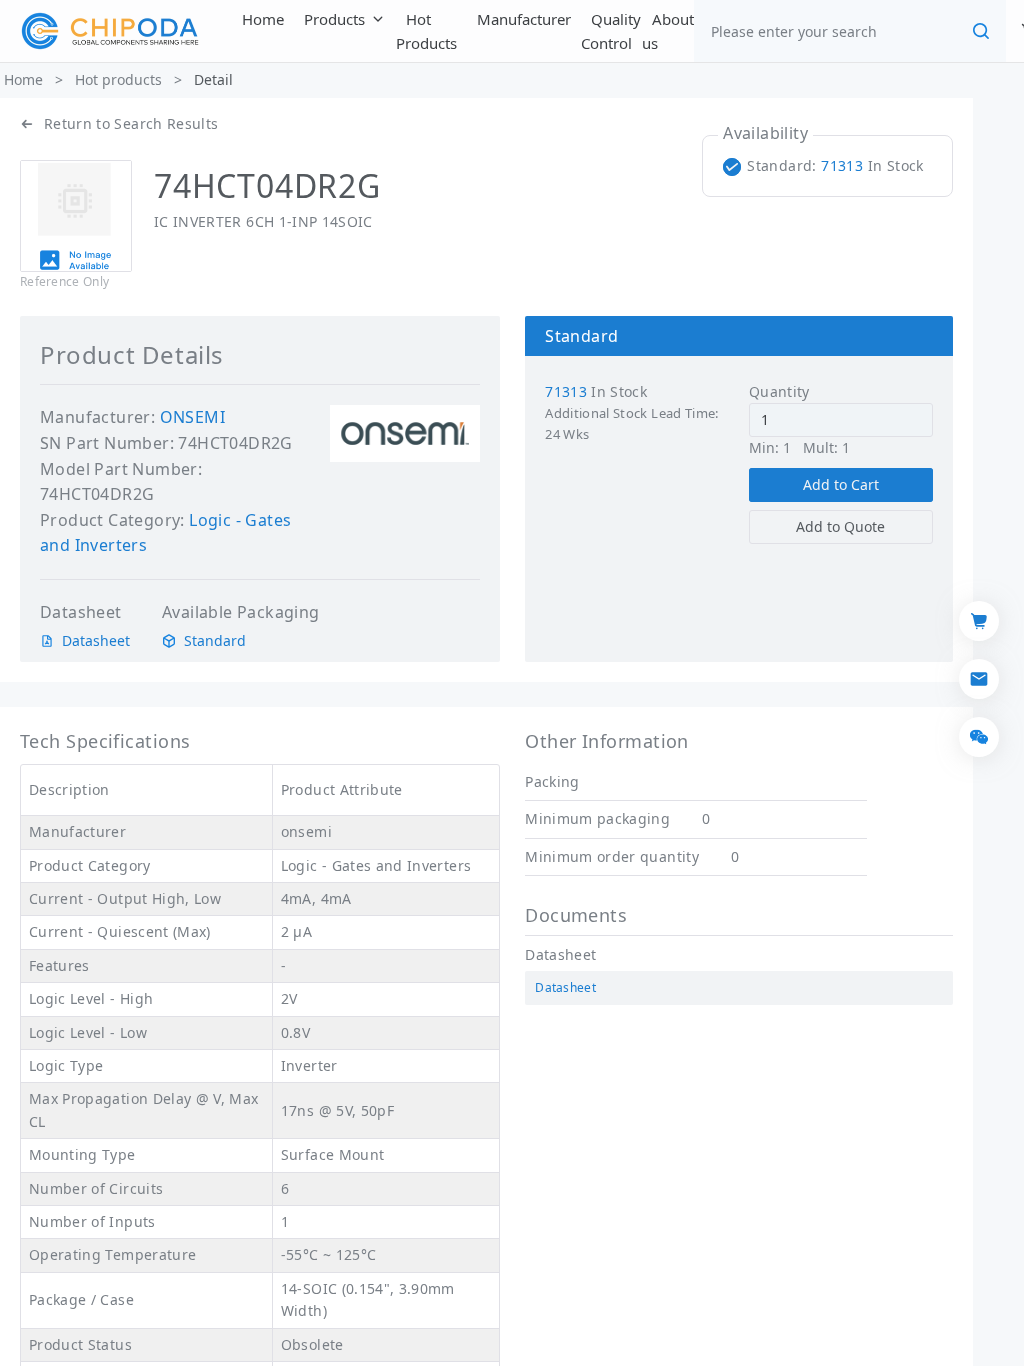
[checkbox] (827, 166)
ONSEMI (192, 417)
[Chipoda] (110, 31)
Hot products (118, 79)
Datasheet (96, 641)
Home (23, 79)
